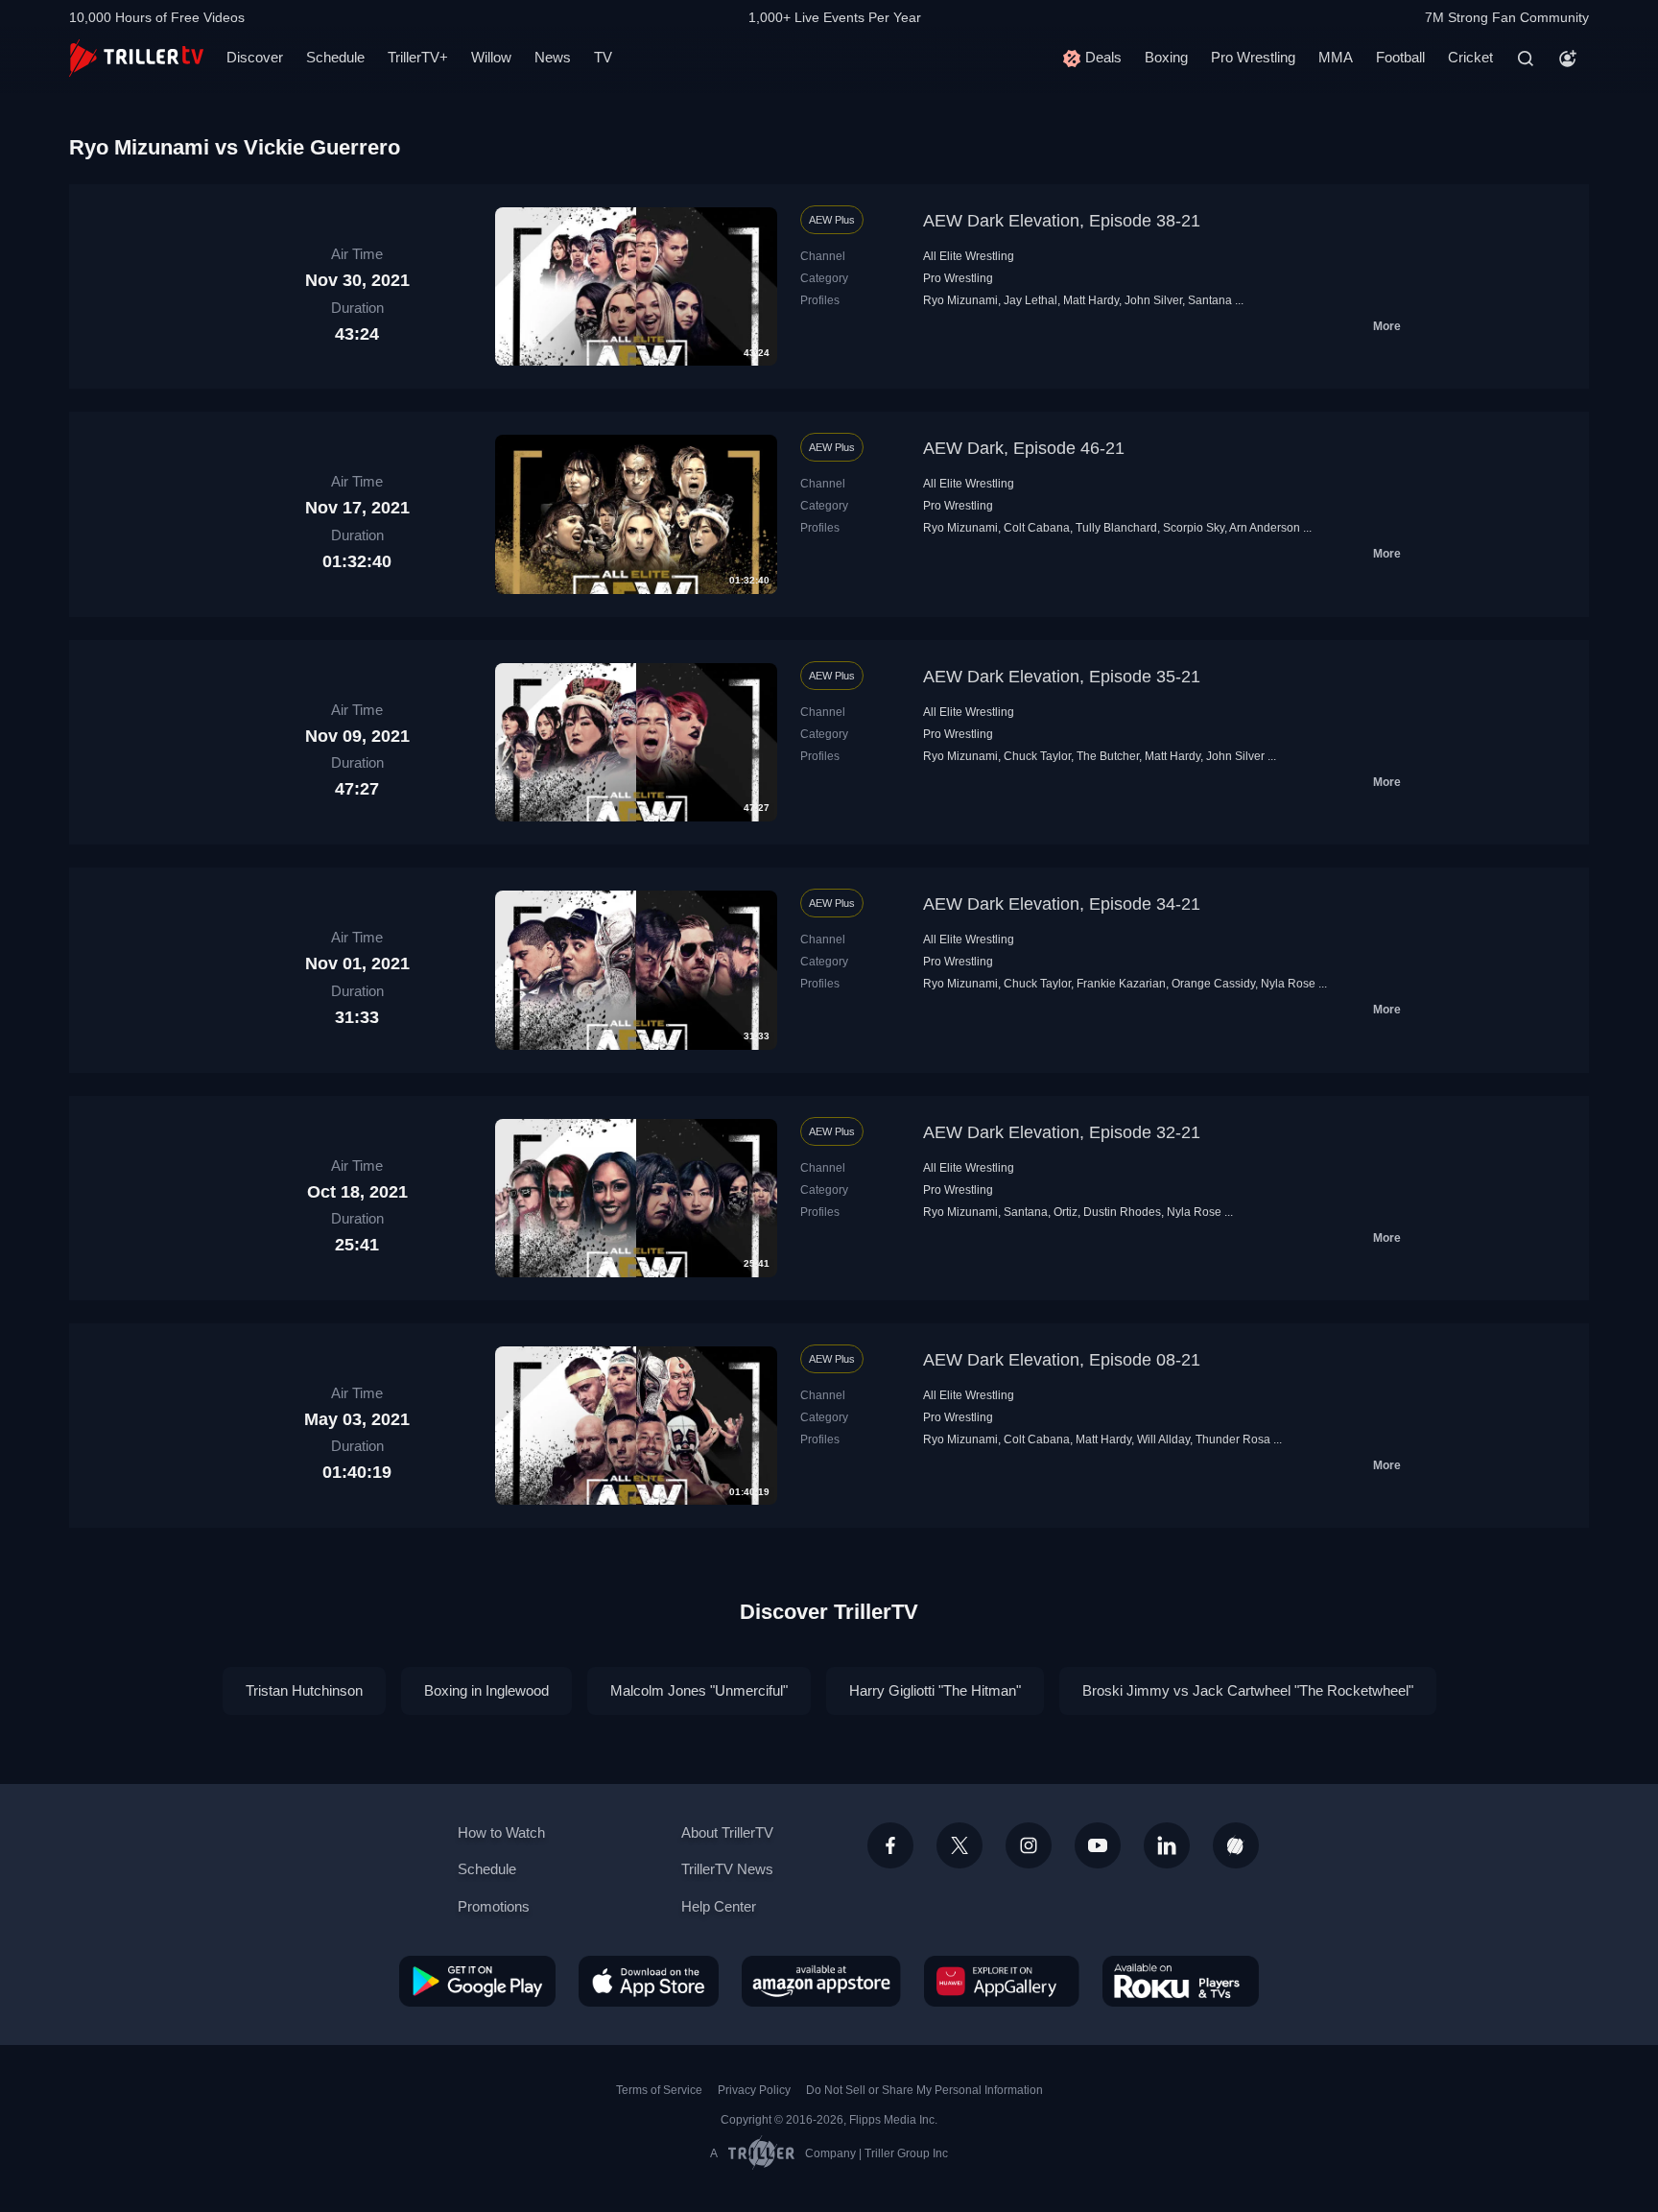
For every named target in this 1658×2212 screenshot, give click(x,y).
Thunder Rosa (1233, 1439)
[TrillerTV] (136, 58)
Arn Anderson (1265, 528)
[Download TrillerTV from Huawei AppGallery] (1002, 1981)
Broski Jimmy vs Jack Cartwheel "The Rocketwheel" (1248, 1690)
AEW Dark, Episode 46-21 (1024, 448)
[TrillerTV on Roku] (1181, 1981)
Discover (255, 57)
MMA (1336, 57)
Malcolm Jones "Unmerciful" (699, 1690)
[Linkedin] (1167, 1845)
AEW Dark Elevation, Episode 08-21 (1062, 1360)
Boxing (1166, 57)
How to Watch (501, 1832)
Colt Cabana (1037, 528)
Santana (1210, 300)
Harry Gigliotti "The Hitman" (935, 1690)
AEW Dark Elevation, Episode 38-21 (1062, 221)
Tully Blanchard (1116, 528)
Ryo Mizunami (960, 300)
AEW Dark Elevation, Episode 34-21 (1062, 904)
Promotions (494, 1906)
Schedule (335, 57)
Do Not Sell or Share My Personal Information (924, 2090)
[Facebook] (890, 1845)
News (553, 57)
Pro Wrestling (1253, 57)
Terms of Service (659, 2090)
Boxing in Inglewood (486, 1690)
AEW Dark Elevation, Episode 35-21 (1062, 677)
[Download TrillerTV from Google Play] (477, 1981)
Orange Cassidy (1213, 984)
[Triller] (1236, 1845)
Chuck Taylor (1037, 756)
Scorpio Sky (1194, 528)
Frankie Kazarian (1121, 984)
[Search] (1526, 59)
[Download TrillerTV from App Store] (649, 1981)
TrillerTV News (727, 1869)
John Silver (1153, 300)
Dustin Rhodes (1122, 1212)
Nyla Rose (1288, 984)
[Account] (1568, 59)
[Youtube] (1098, 1845)
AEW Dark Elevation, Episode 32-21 (1062, 1132)
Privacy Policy (754, 2090)
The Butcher (1108, 756)
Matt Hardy (1091, 300)
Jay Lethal (1030, 300)
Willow (491, 57)
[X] (959, 1845)
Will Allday (1163, 1439)
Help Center (719, 1906)
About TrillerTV (727, 1832)
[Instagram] (1029, 1845)
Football (1400, 57)
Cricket (1470, 57)
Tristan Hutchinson (304, 1690)
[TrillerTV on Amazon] (821, 1981)
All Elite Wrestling (969, 256)
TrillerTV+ (418, 57)
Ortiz (1066, 1212)
